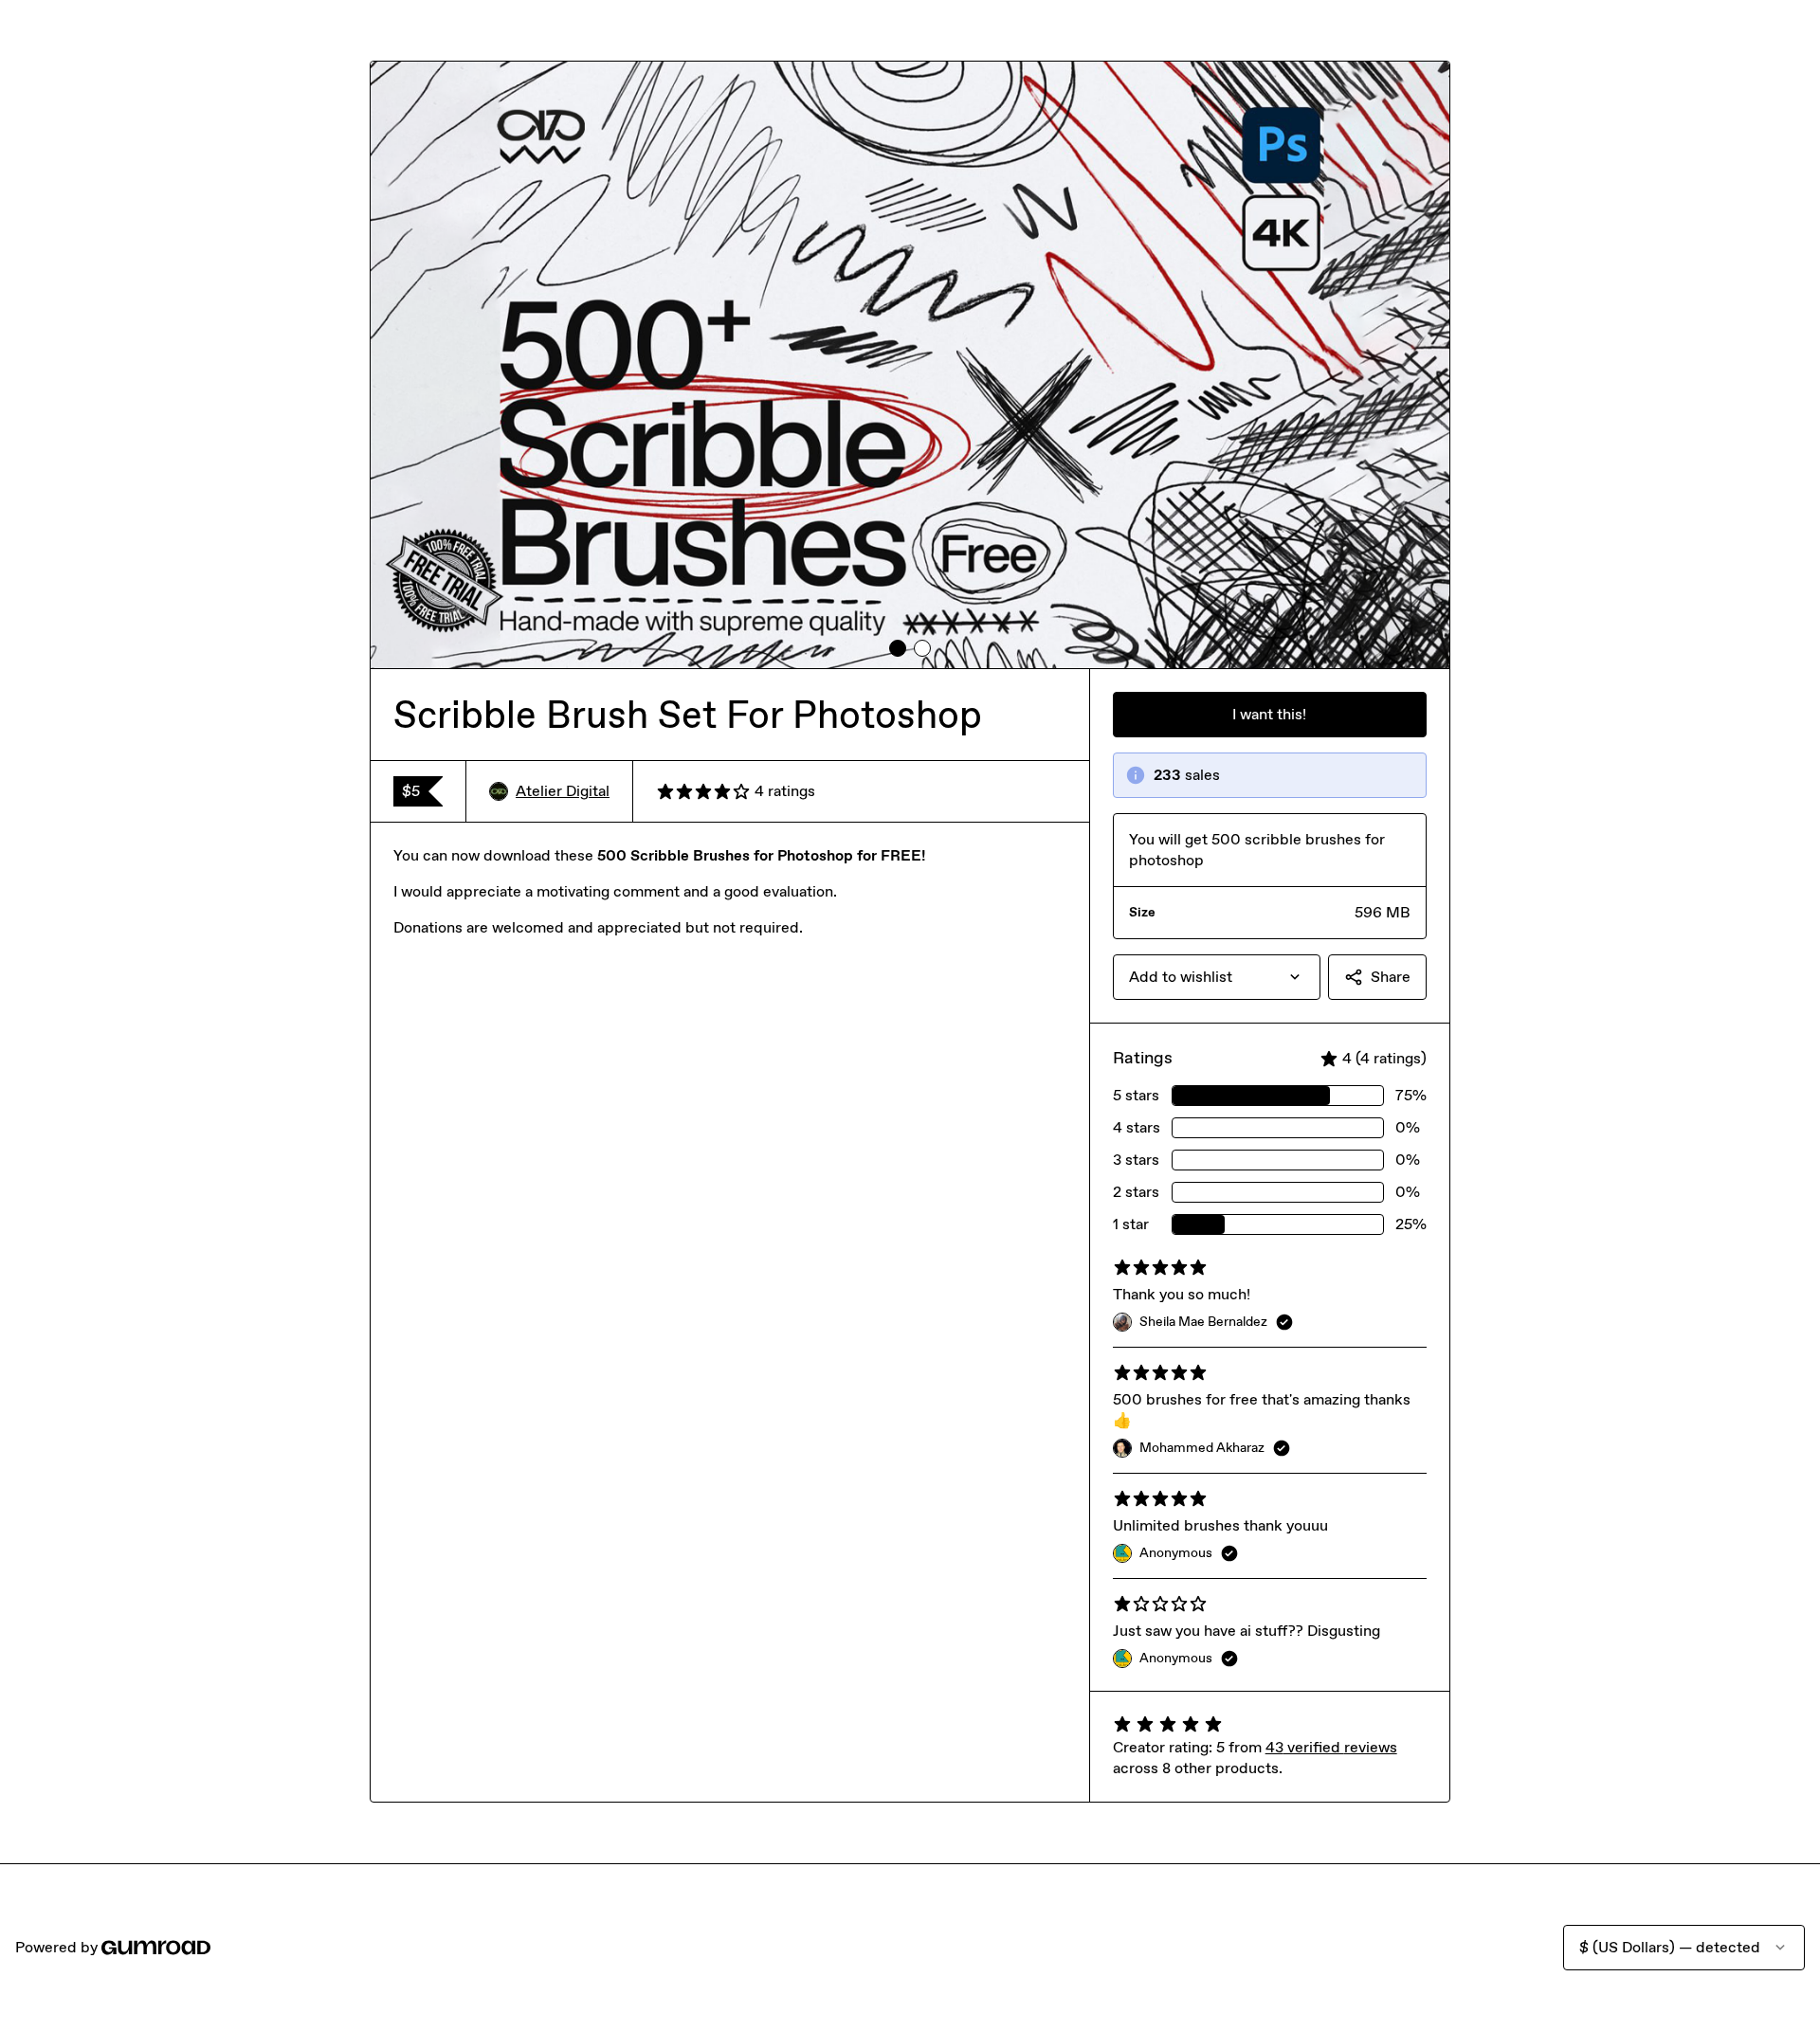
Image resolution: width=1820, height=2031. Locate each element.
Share (1391, 977)
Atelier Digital (563, 791)
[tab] (898, 648)
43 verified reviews (1331, 1747)
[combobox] (1217, 977)
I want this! (1269, 714)
